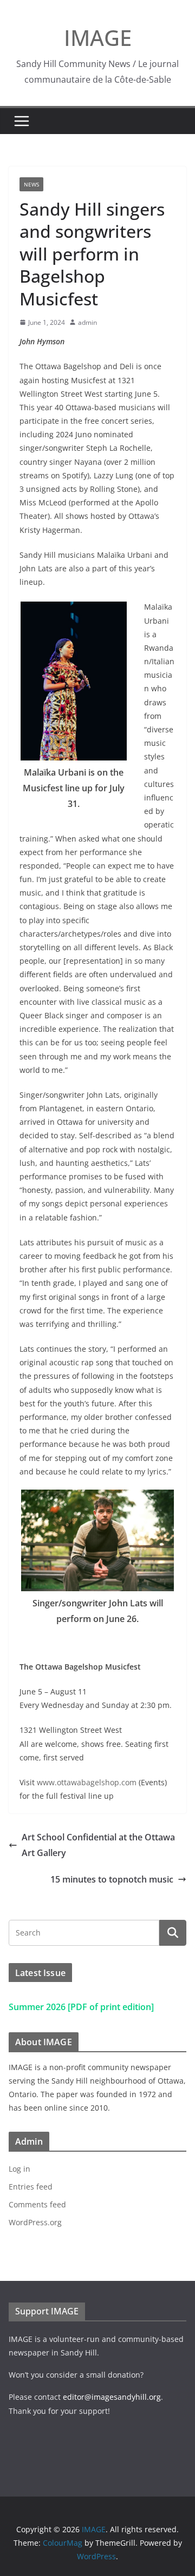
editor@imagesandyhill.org (112, 2397)
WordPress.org (35, 2222)
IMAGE (98, 38)
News (31, 184)
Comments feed (37, 2204)
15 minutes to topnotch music (112, 1879)
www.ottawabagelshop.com (87, 1782)
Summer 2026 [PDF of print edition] (81, 2007)
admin (87, 322)
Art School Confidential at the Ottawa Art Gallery (98, 1845)
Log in (19, 2169)
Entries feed (31, 2187)
